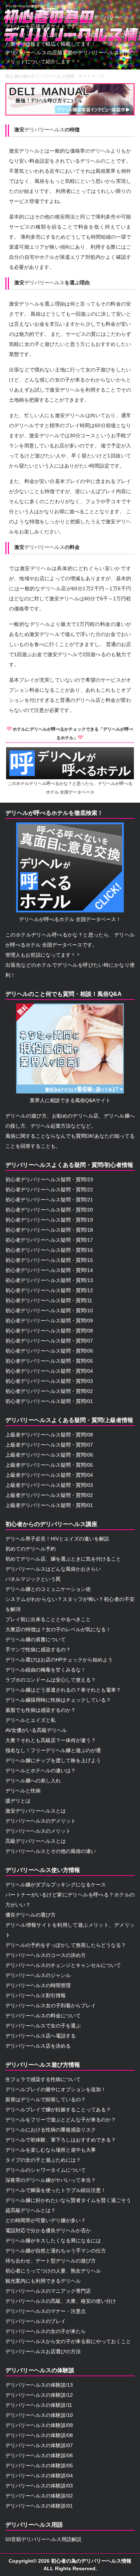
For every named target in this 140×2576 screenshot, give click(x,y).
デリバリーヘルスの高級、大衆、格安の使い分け (61, 2301)
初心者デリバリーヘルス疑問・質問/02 (49, 1391)
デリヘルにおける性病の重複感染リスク (51, 2130)
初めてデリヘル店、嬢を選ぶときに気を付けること (63, 1559)
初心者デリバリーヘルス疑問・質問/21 (49, 1200)
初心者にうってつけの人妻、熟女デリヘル (53, 2271)
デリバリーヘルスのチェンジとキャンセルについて (63, 1965)
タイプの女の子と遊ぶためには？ (43, 2160)
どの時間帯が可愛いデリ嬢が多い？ (46, 2220)
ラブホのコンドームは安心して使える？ (51, 1680)
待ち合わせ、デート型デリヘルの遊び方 (51, 2261)
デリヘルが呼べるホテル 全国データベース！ (70, 919)
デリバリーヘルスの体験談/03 (39, 2486)
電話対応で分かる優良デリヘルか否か (48, 2230)
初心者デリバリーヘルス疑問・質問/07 (49, 1341)
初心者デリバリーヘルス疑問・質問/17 (49, 1240)
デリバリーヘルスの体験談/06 (39, 2455)
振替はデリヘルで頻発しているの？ (46, 2099)
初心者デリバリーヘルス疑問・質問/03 (49, 1381)
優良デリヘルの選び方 (31, 1915)
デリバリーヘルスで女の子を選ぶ (43, 2026)
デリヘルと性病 (23, 1791)
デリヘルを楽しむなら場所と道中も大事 (51, 2150)
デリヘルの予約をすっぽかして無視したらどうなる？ (66, 1945)
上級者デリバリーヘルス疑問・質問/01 (49, 1505)
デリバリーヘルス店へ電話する (41, 2036)
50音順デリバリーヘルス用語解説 (43, 2539)
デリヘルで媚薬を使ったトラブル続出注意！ (56, 2190)
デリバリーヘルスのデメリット (41, 1821)
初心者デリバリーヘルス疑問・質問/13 (49, 1280)
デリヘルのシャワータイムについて (46, 2170)
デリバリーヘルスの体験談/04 (39, 2476)
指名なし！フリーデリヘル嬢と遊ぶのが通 (53, 1750)
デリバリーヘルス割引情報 (36, 1995)
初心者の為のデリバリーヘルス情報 (91, 2561)
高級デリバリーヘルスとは (36, 1841)
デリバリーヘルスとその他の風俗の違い (51, 1851)
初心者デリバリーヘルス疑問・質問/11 (49, 1300)
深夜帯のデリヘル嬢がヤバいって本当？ (51, 2180)
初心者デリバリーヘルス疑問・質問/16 (49, 1250)
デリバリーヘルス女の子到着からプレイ (51, 2006)
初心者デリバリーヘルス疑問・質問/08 (49, 1331)
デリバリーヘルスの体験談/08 (39, 2435)
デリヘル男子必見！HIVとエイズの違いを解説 (57, 1539)
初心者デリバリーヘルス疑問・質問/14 (49, 1270)
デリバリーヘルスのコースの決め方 (46, 1955)
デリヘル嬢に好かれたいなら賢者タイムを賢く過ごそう (68, 2200)
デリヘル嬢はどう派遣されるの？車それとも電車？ (63, 1690)
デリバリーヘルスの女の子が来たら (46, 2331)
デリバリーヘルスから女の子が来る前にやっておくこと (68, 2341)
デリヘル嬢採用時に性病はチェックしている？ (58, 1700)
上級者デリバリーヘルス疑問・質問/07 (49, 1445)
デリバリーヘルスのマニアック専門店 (48, 2291)
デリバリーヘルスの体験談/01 (39, 2506)
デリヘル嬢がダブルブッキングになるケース (56, 1885)
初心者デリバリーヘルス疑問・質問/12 (49, 1290)
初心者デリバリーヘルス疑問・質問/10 (49, 1310)
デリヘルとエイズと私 (31, 1720)
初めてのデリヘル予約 (31, 1549)
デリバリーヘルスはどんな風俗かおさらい (53, 1569)
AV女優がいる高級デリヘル (36, 1730)
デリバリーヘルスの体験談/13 (39, 2385)
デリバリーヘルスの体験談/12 (39, 2395)
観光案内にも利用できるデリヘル (43, 2281)
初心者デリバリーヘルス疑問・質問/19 (49, 1220)
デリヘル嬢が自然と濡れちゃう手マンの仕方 (56, 2251)
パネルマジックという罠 (33, 1579)
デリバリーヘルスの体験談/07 (39, 2445)
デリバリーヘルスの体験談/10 (39, 2415)
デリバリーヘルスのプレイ (36, 2321)
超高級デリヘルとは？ (31, 2210)
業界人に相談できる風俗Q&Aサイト (70, 1100)
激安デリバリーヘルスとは (36, 1811)
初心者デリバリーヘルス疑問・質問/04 (49, 1371)
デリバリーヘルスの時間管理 (38, 1985)
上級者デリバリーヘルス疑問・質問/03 (49, 1485)
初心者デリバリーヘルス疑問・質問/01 (49, 1401)
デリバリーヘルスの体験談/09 (39, 2425)
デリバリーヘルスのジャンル (38, 1975)
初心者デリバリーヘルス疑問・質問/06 (49, 1351)
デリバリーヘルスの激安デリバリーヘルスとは (36, 6)
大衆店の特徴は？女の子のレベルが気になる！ (58, 1629)
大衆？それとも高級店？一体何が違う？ (51, 1740)
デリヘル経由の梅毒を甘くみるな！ (46, 1670)
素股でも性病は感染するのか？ (41, 1710)
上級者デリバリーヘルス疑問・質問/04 (49, 1475)
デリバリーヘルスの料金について (43, 2016)
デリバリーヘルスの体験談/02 (39, 2496)
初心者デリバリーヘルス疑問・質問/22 (49, 1190)
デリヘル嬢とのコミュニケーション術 (48, 1589)
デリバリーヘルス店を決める (38, 2046)
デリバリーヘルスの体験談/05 (39, 2466)
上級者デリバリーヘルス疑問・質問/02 (49, 1495)
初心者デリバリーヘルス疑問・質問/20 (49, 1210)
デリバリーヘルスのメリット (38, 1831)
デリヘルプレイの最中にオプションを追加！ (56, 2089)
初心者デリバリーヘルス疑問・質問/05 (49, 1361)
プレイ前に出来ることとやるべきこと (48, 1619)
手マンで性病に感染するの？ (38, 1650)
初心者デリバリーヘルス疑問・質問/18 (49, 1230)
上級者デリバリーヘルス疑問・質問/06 (49, 1455)
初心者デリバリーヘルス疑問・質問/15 (49, 1260)
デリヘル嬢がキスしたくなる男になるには (53, 2241)
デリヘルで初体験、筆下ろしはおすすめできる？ (61, 2140)
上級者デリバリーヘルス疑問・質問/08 (49, 1435)
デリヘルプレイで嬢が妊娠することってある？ (58, 2110)
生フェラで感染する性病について (43, 2079)
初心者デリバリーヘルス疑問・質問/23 (49, 1179)
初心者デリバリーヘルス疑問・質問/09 (49, 1321)
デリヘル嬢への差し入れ (33, 1781)
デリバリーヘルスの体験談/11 (39, 2405)
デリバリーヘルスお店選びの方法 (43, 2351)
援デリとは (18, 1801)
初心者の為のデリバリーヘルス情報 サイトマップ (55, 76)
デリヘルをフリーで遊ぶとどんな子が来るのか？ (61, 2120)
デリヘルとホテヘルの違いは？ (41, 1770)
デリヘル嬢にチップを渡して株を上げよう (53, 1760)
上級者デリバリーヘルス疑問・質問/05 (49, 1465)
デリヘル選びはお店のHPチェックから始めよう (59, 1660)
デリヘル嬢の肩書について (36, 1639)
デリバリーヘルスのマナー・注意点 (46, 2311)
